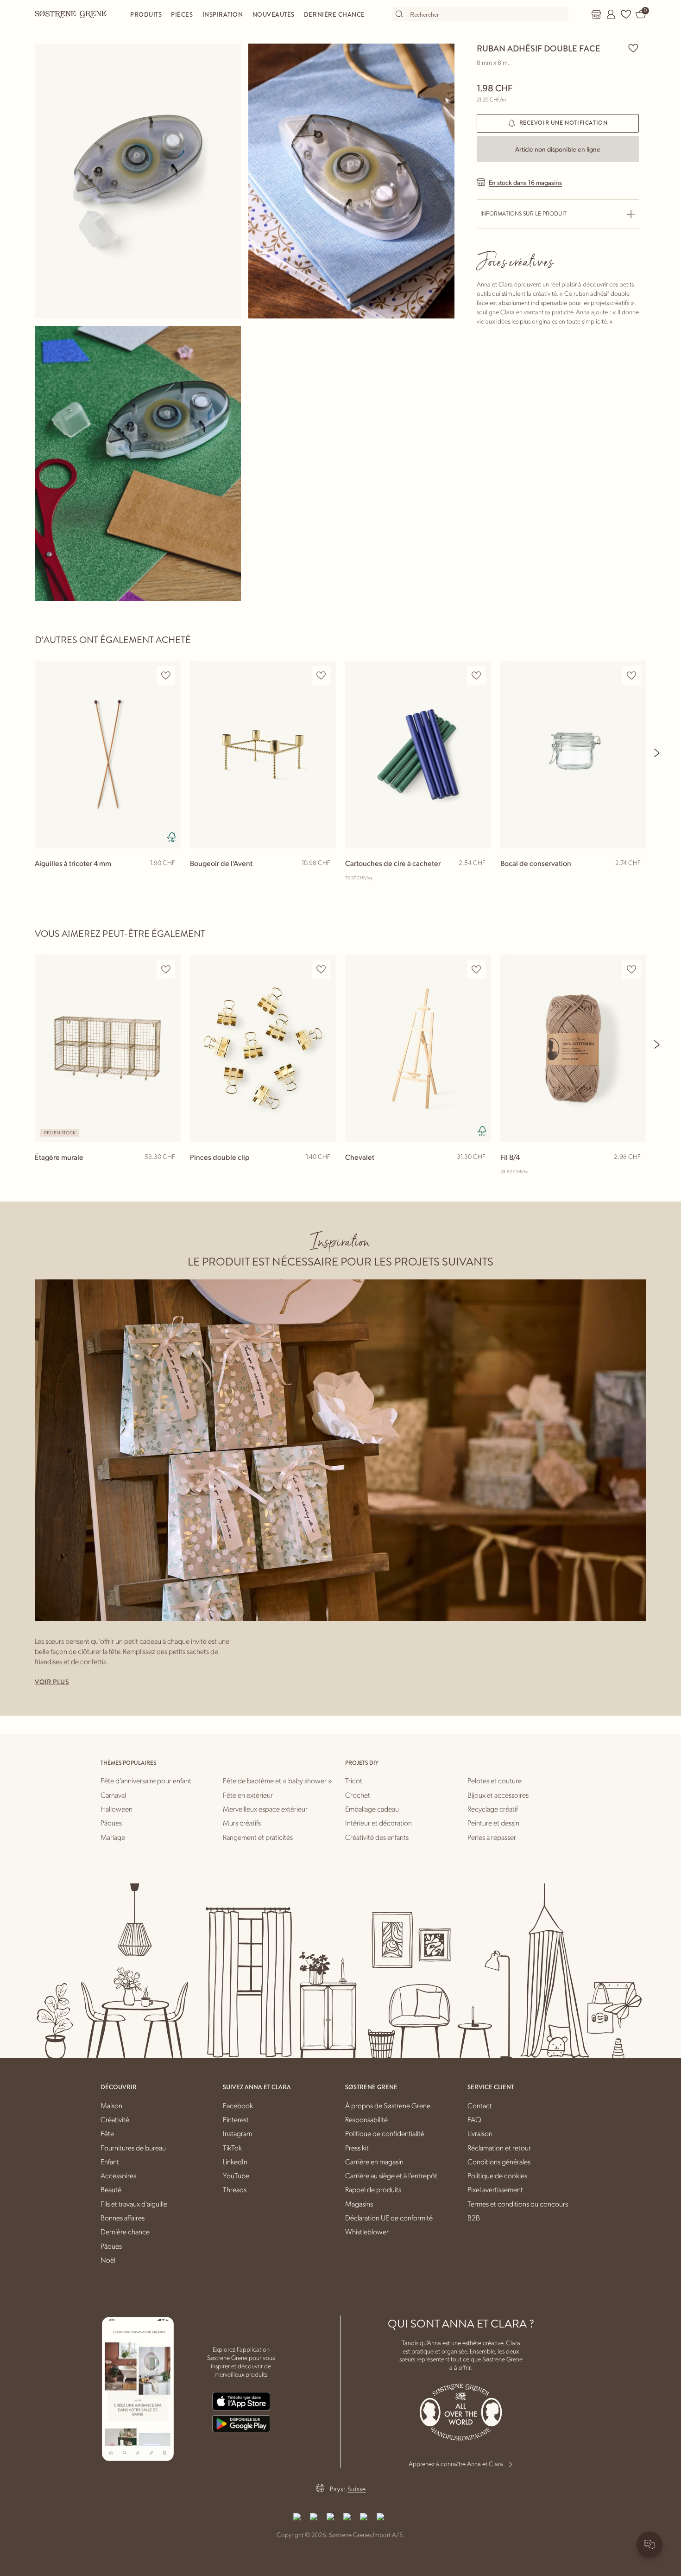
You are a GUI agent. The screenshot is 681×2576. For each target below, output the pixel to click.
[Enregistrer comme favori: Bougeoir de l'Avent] (321, 676)
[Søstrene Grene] (71, 14)
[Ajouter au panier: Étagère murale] (170, 1172)
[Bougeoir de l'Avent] (263, 754)
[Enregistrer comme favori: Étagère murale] (166, 970)
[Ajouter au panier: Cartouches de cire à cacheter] (480, 878)
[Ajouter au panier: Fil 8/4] (635, 1172)
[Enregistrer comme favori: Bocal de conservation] (631, 676)
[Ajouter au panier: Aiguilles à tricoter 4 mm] (170, 878)
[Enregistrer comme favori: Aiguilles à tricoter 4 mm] (166, 676)
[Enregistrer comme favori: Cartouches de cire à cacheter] (476, 676)
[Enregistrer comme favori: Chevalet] (476, 970)
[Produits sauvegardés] (626, 14)
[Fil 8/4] (573, 1048)
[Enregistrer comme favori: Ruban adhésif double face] (633, 48)
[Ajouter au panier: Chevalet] (480, 1172)
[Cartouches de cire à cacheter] (418, 754)
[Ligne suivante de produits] (657, 753)
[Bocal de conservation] (573, 754)
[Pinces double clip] (263, 1048)
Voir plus (52, 1682)
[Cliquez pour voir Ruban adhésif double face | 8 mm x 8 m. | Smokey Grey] (138, 181)
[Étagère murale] (108, 1048)
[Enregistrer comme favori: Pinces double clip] (321, 970)
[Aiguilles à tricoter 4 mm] (108, 754)
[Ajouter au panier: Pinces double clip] (325, 1172)
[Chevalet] (418, 1048)
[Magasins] (596, 14)
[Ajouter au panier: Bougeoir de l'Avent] (325, 878)
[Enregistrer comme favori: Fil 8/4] (631, 970)
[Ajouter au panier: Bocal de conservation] (635, 878)
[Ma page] (611, 14)
